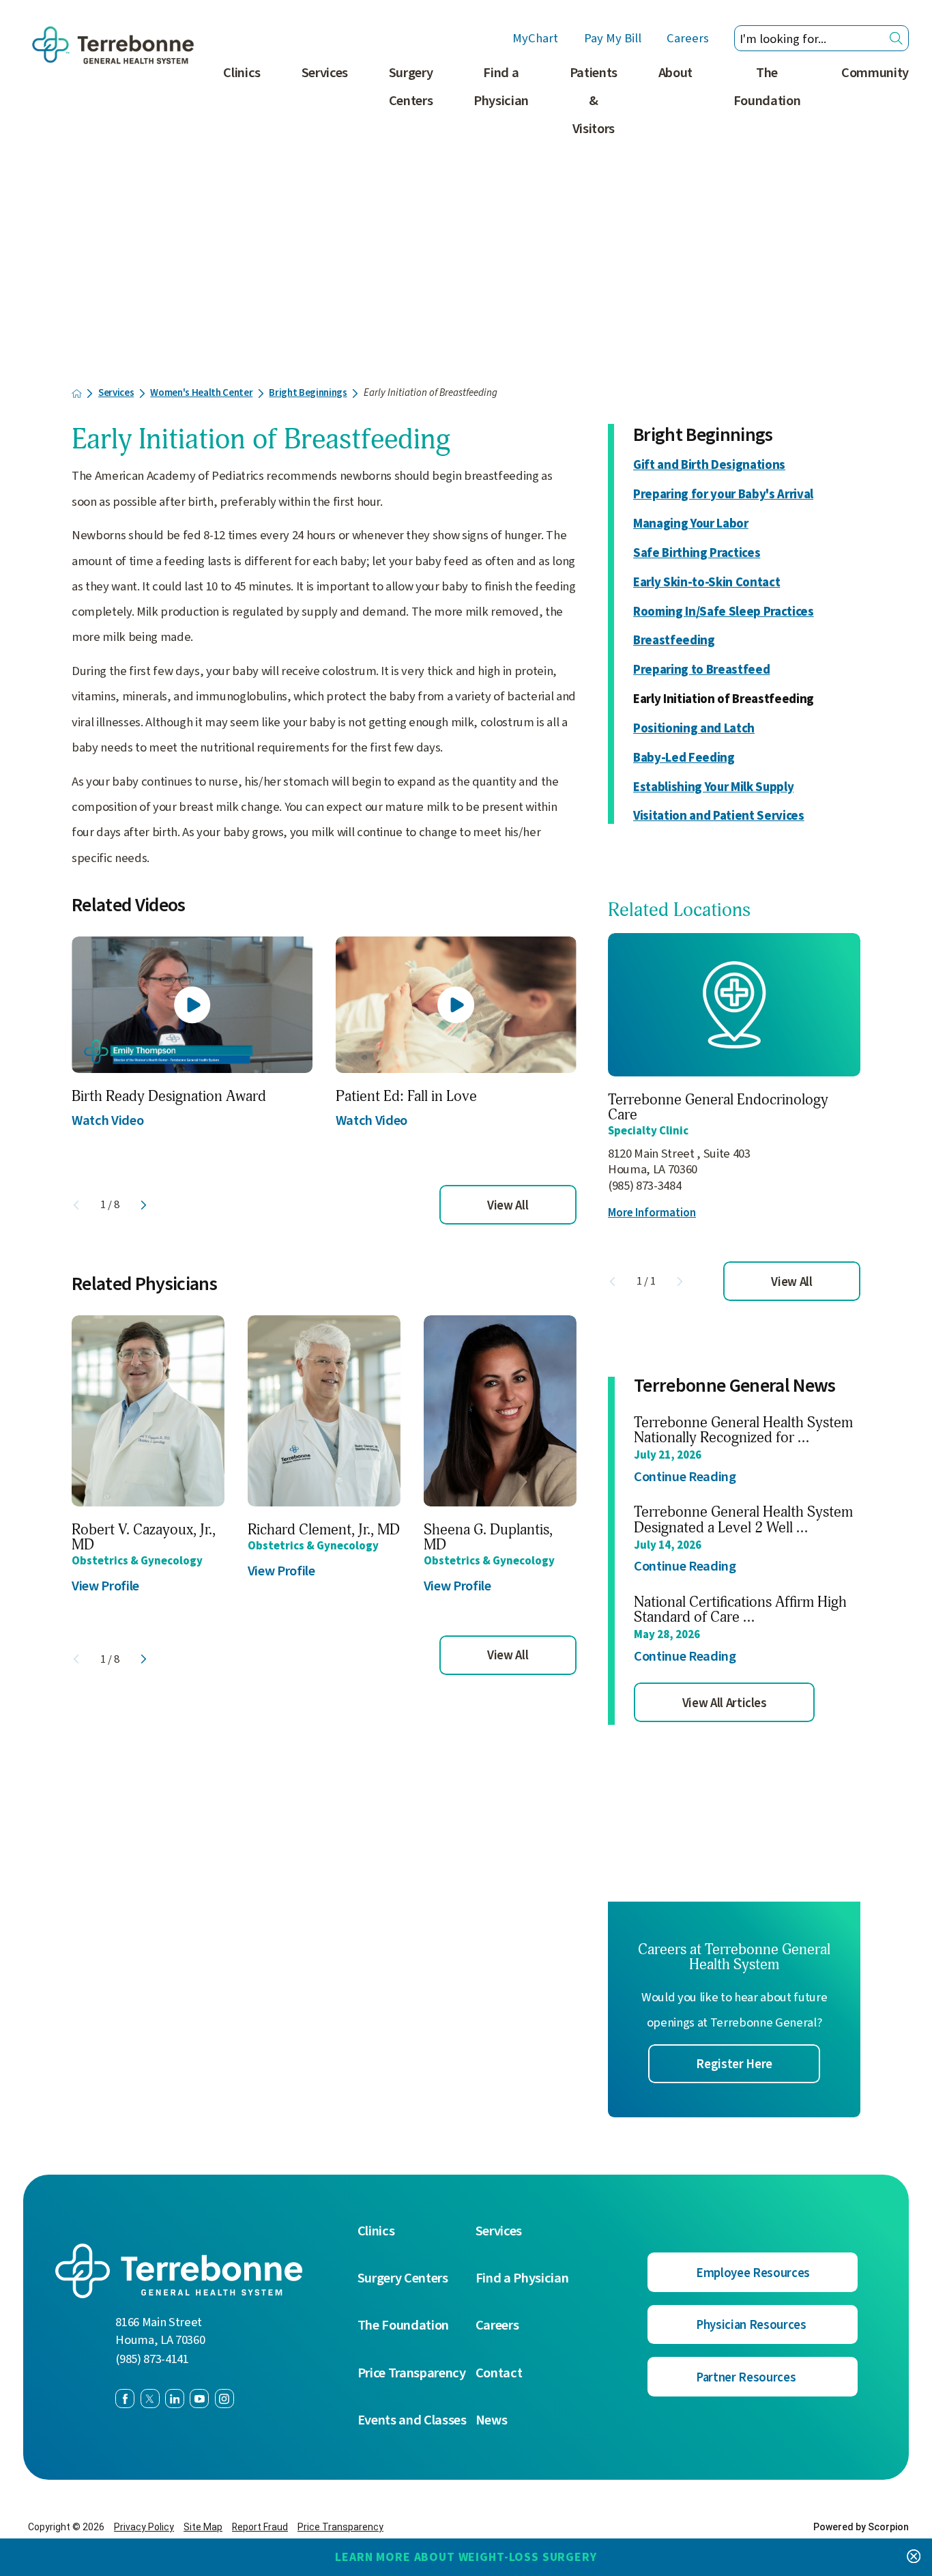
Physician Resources (751, 2325)
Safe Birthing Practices (697, 553)
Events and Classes (412, 2421)
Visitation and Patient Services (719, 816)
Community (875, 73)
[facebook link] (125, 2399)
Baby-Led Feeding (684, 758)
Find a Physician (501, 87)
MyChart (535, 39)
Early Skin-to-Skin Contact (707, 582)
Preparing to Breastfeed (701, 670)
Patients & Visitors (594, 101)
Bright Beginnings (308, 393)
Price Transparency (412, 2374)
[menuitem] (242, 109)
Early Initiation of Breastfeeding (724, 699)
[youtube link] (199, 2399)
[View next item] (144, 1205)
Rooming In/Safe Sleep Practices (724, 612)
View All (508, 1205)
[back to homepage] (77, 393)
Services (325, 73)
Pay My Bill (613, 39)
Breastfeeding (674, 640)
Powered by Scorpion (861, 2527)
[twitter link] (150, 2399)
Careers (688, 39)
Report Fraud (260, 2527)
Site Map (203, 2527)
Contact (499, 2374)
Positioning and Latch (694, 728)
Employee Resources (753, 2273)
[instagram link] (224, 2399)
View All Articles (725, 1703)
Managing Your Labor (691, 524)
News (492, 2421)
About (675, 73)
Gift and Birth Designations (709, 465)
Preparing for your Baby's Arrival (723, 494)
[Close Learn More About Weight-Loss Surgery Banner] (914, 2557)
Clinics (242, 73)
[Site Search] (896, 39)
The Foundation (767, 87)
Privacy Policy (144, 2527)
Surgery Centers (411, 87)
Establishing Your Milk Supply (713, 787)
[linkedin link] (175, 2399)
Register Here (734, 2064)
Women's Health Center (201, 393)
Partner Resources (746, 2377)
